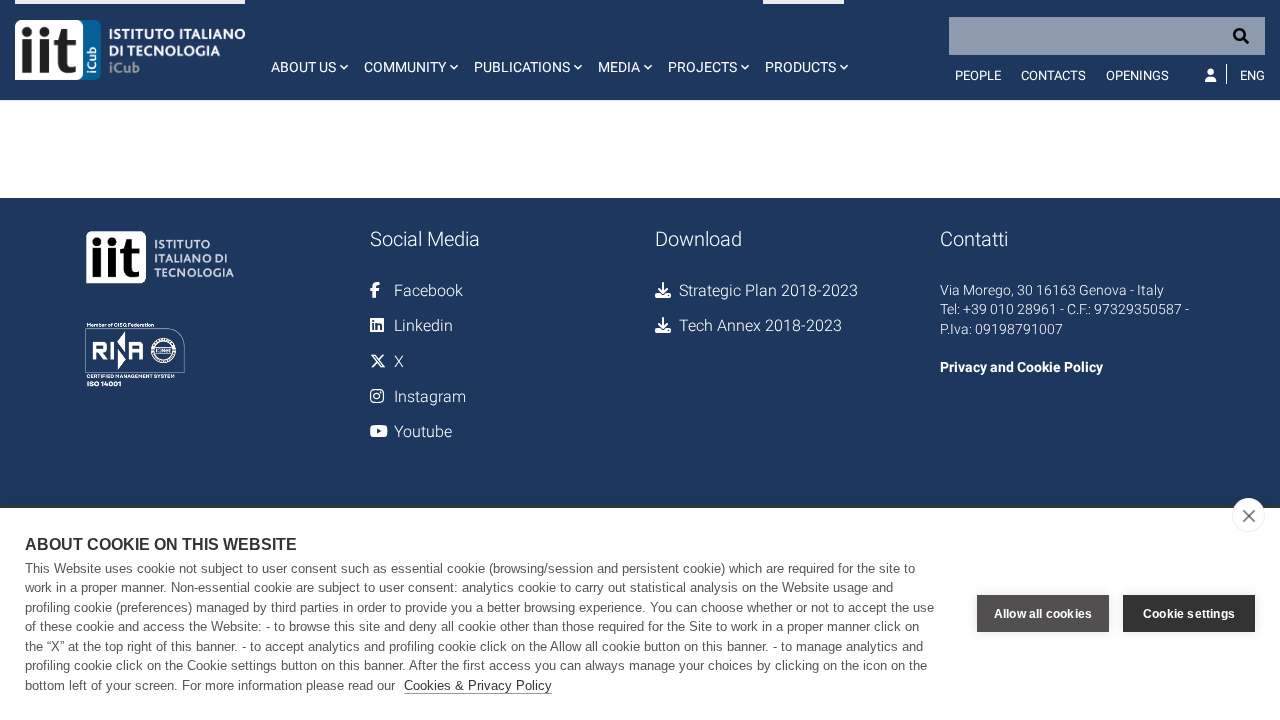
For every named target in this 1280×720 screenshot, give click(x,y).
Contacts (1053, 75)
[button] (307, 50)
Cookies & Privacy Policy (478, 685)
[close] (1248, 515)
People (978, 75)
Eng (1252, 75)
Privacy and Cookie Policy (1021, 367)
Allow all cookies (1043, 614)
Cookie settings (1189, 614)
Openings (1137, 75)
